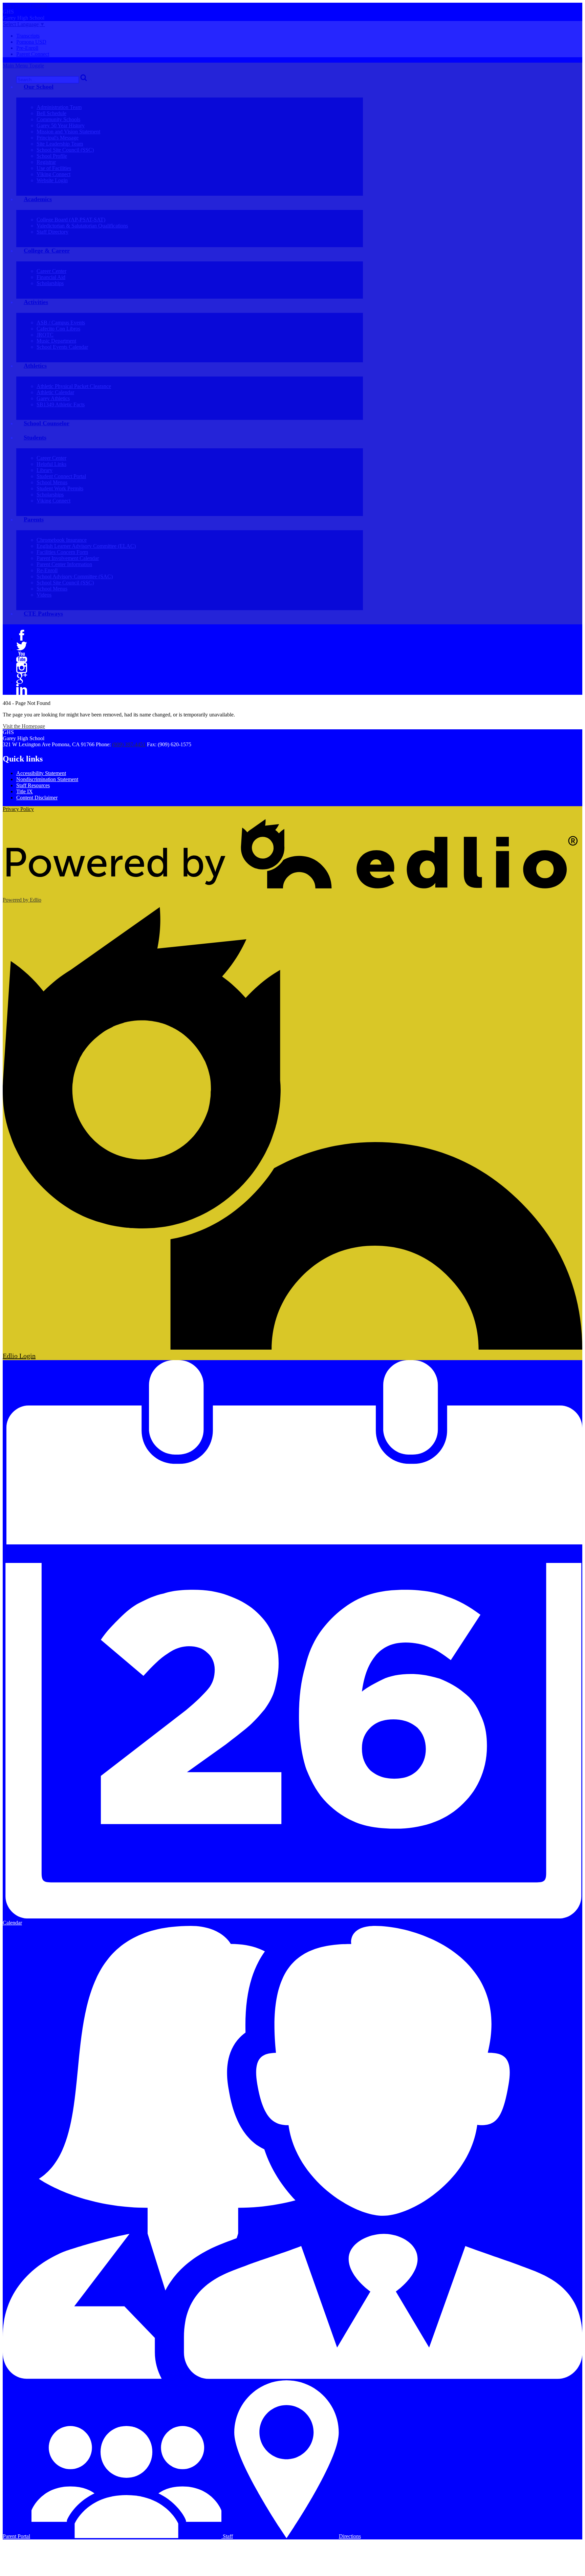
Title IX (25, 791)
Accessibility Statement (41, 773)
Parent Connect (33, 54)
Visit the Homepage (24, 726)
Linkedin (22, 689)
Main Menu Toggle (23, 66)
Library (45, 470)
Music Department (56, 341)
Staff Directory (52, 232)
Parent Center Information (64, 564)
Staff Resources (33, 785)
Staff (227, 2536)
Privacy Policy (18, 809)
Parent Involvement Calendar (68, 558)
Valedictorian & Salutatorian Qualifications (82, 226)
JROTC (45, 335)
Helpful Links (51, 464)
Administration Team (59, 107)
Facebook (22, 635)
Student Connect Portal (61, 476)
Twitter (22, 646)
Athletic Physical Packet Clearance (74, 386)
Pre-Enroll (27, 48)
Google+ (22, 679)
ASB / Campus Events (61, 323)
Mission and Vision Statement (68, 132)
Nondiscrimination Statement (47, 779)
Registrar (46, 162)
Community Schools (58, 119)
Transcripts (28, 36)
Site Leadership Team (60, 144)
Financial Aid (51, 277)
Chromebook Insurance (62, 540)
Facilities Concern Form (62, 552)
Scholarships (50, 283)
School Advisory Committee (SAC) (75, 576)
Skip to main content (25, 6)
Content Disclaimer (37, 798)
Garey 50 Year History (61, 125)
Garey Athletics (53, 398)
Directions (350, 2536)
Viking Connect (53, 174)
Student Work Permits (60, 488)
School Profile (52, 156)
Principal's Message (58, 138)
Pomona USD (31, 42)
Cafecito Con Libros (58, 329)
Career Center (51, 271)
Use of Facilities (54, 168)
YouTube (22, 657)
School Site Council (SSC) (65, 150)
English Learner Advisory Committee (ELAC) (86, 546)
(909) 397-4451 (129, 744)
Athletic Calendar (55, 392)
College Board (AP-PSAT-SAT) (71, 220)
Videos (44, 595)
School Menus (52, 482)
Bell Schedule (51, 113)
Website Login (52, 180)
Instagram (22, 668)
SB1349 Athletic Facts (61, 404)
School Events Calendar (62, 347)
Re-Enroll (47, 570)
